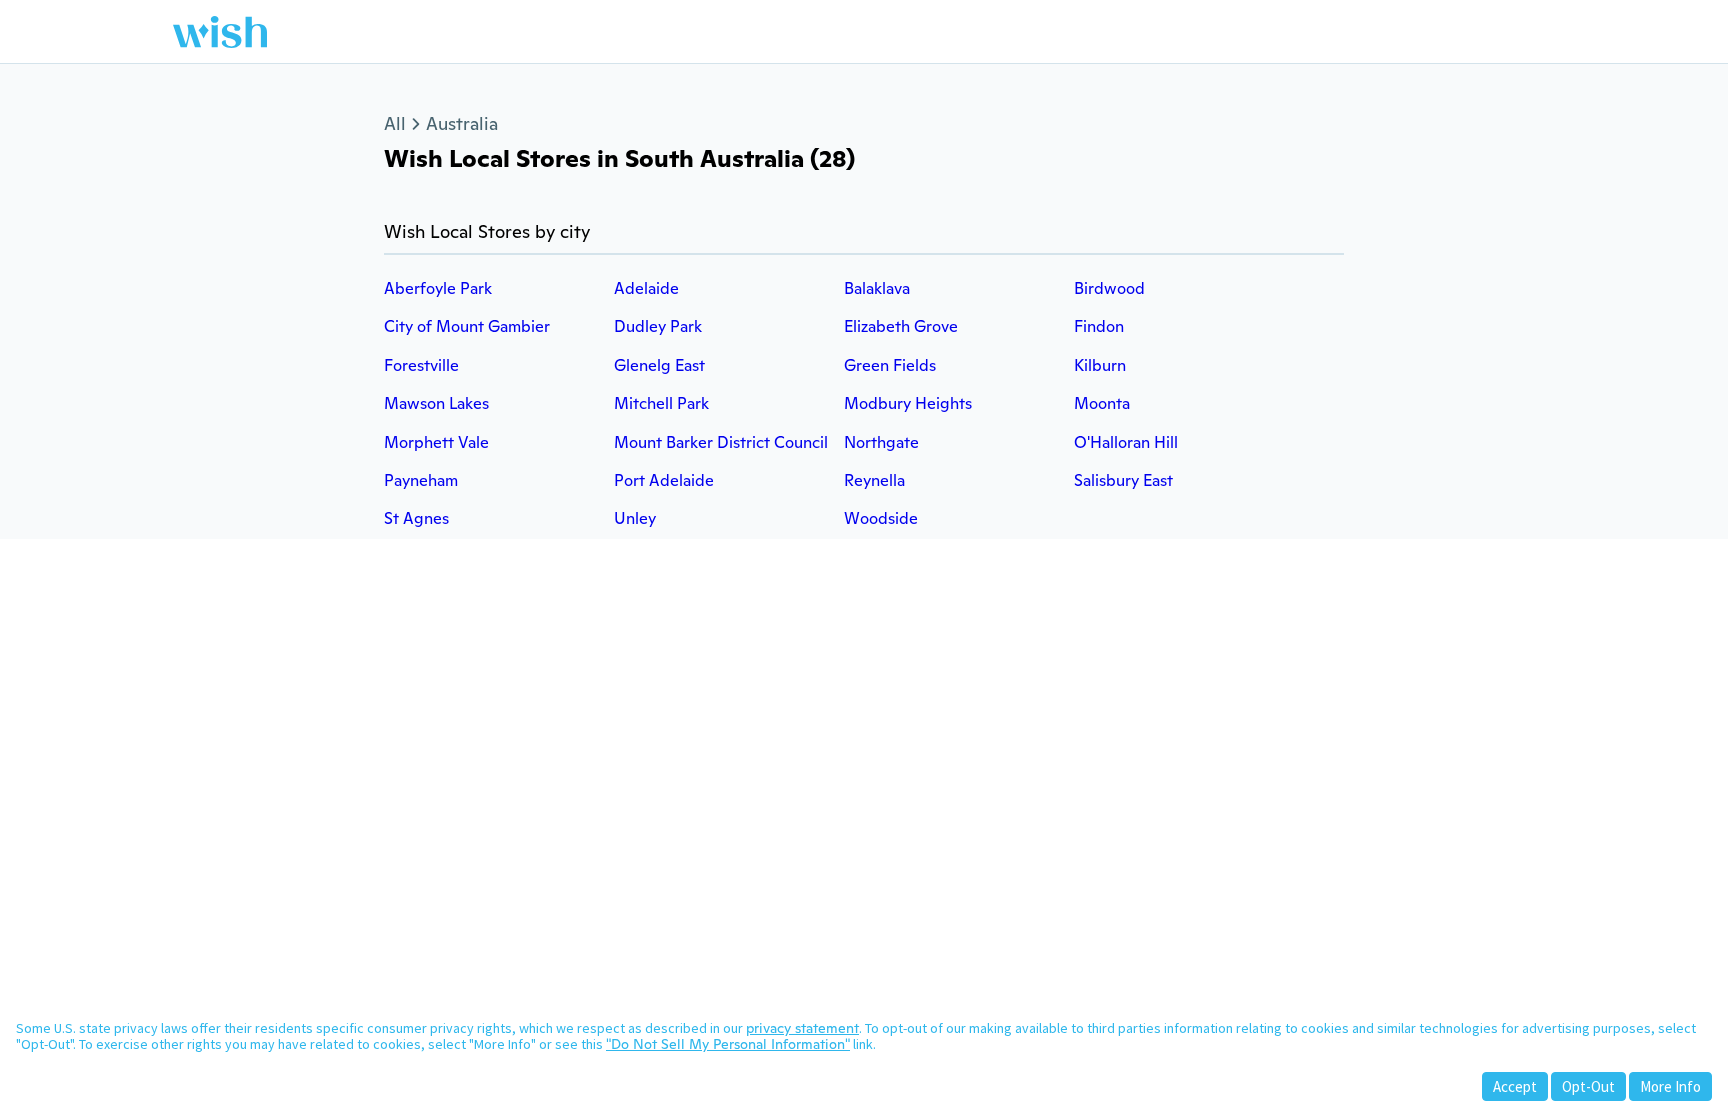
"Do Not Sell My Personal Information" (728, 1044)
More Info (1670, 1086)
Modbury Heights (908, 403)
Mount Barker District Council (721, 442)
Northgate (881, 442)
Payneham (421, 480)
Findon (1099, 326)
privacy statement (802, 1028)
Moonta (1102, 403)
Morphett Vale (436, 442)
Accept (1515, 1086)
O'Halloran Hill (1126, 442)
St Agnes (416, 518)
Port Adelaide (664, 480)
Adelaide (646, 288)
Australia (462, 123)
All (395, 123)
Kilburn (1100, 365)
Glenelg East (659, 365)
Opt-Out (1588, 1086)
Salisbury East (1123, 480)
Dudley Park (658, 326)
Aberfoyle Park (438, 288)
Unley (635, 518)
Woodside (881, 518)
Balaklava (877, 288)
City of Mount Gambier (467, 326)
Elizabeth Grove (901, 326)
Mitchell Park (661, 403)
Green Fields (890, 365)
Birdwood (1109, 288)
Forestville (421, 365)
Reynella (874, 480)
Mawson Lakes (436, 403)
